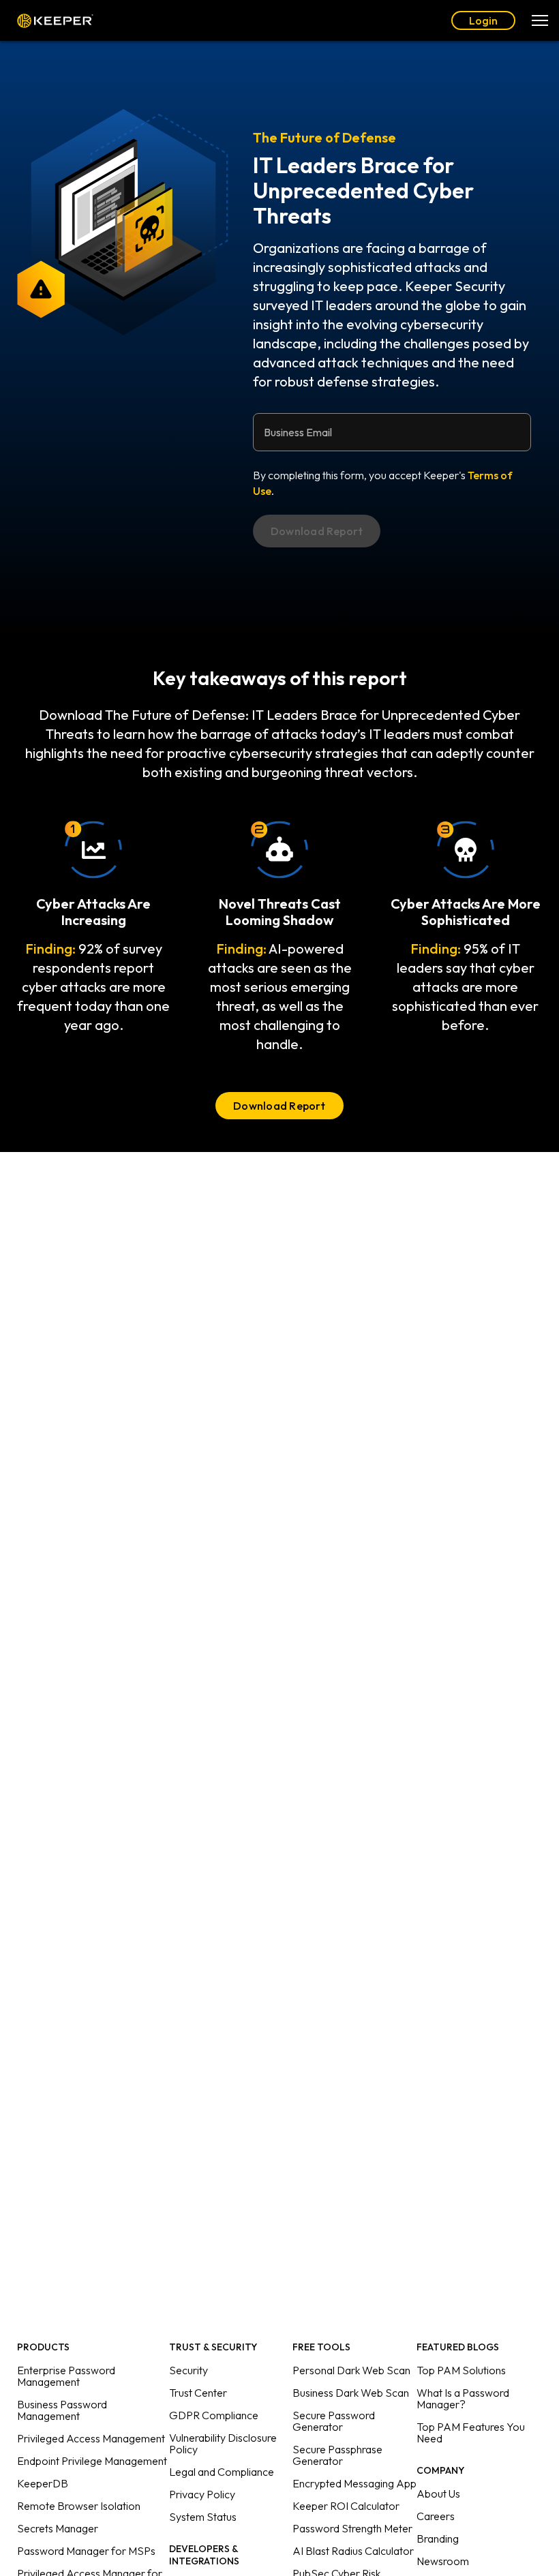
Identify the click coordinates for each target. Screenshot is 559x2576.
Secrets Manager (58, 2528)
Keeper (55, 21)
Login (483, 20)
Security (188, 2370)
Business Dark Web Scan (351, 2393)
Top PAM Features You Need (471, 2433)
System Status (203, 2517)
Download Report (279, 1106)
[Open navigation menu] (540, 20)
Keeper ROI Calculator (346, 2506)
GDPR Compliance (214, 2415)
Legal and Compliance (222, 2472)
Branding (438, 2539)
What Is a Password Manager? (463, 2398)
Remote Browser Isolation (79, 2506)
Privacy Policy (202, 2494)
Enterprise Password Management (66, 2376)
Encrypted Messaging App (354, 2483)
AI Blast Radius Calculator (353, 2551)
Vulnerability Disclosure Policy (223, 2443)
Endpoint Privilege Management (92, 2461)
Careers (436, 2516)
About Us (438, 2494)
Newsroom (443, 2561)
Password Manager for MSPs (86, 2551)
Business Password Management (62, 2410)
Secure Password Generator (334, 2421)
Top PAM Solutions (461, 2370)
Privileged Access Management (91, 2438)
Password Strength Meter (352, 2528)
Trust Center (198, 2393)
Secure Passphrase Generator (337, 2455)
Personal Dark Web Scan (351, 2370)
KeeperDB (43, 2483)
